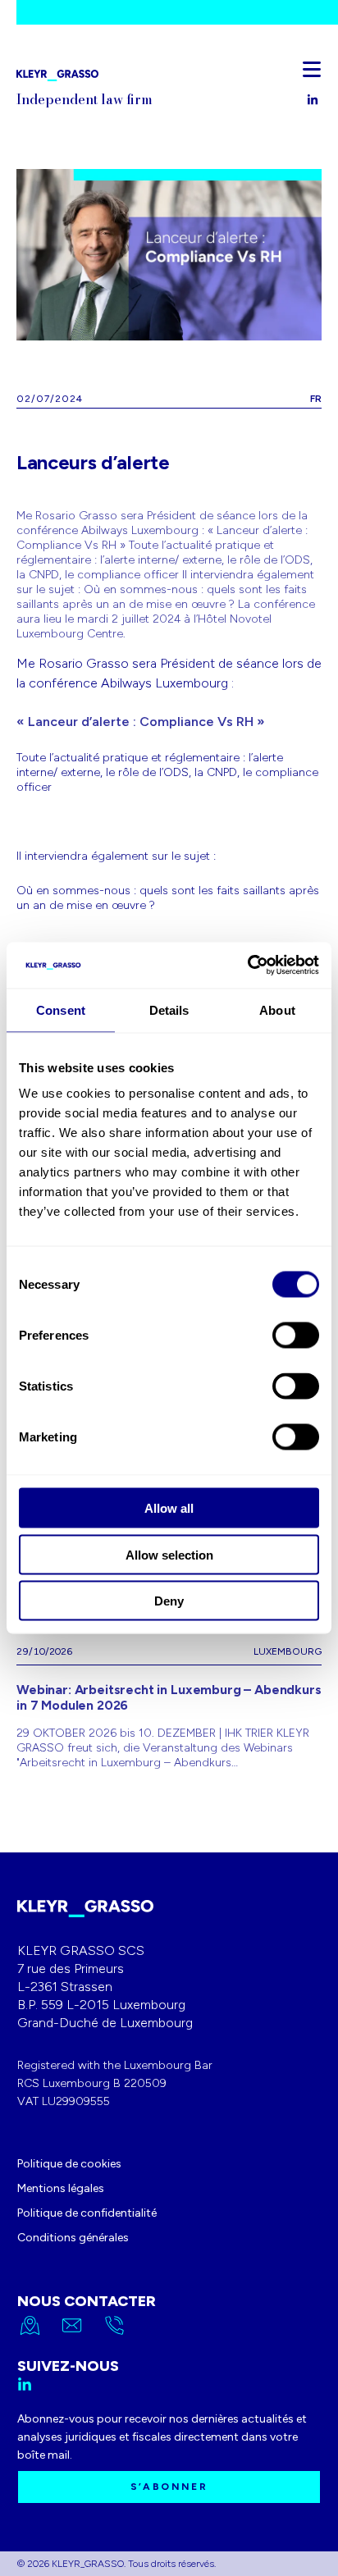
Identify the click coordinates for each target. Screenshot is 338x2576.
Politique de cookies (69, 2164)
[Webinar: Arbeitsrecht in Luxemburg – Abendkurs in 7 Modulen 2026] (169, 1700)
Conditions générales (73, 2238)
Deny (169, 1601)
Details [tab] (169, 1009)
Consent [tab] (61, 1009)
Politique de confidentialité (87, 2213)
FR (316, 399)
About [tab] (277, 1009)
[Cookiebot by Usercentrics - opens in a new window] (247, 966)
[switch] (296, 1336)
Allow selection (169, 1554)
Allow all (169, 1508)
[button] (312, 69)
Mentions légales (61, 2188)
